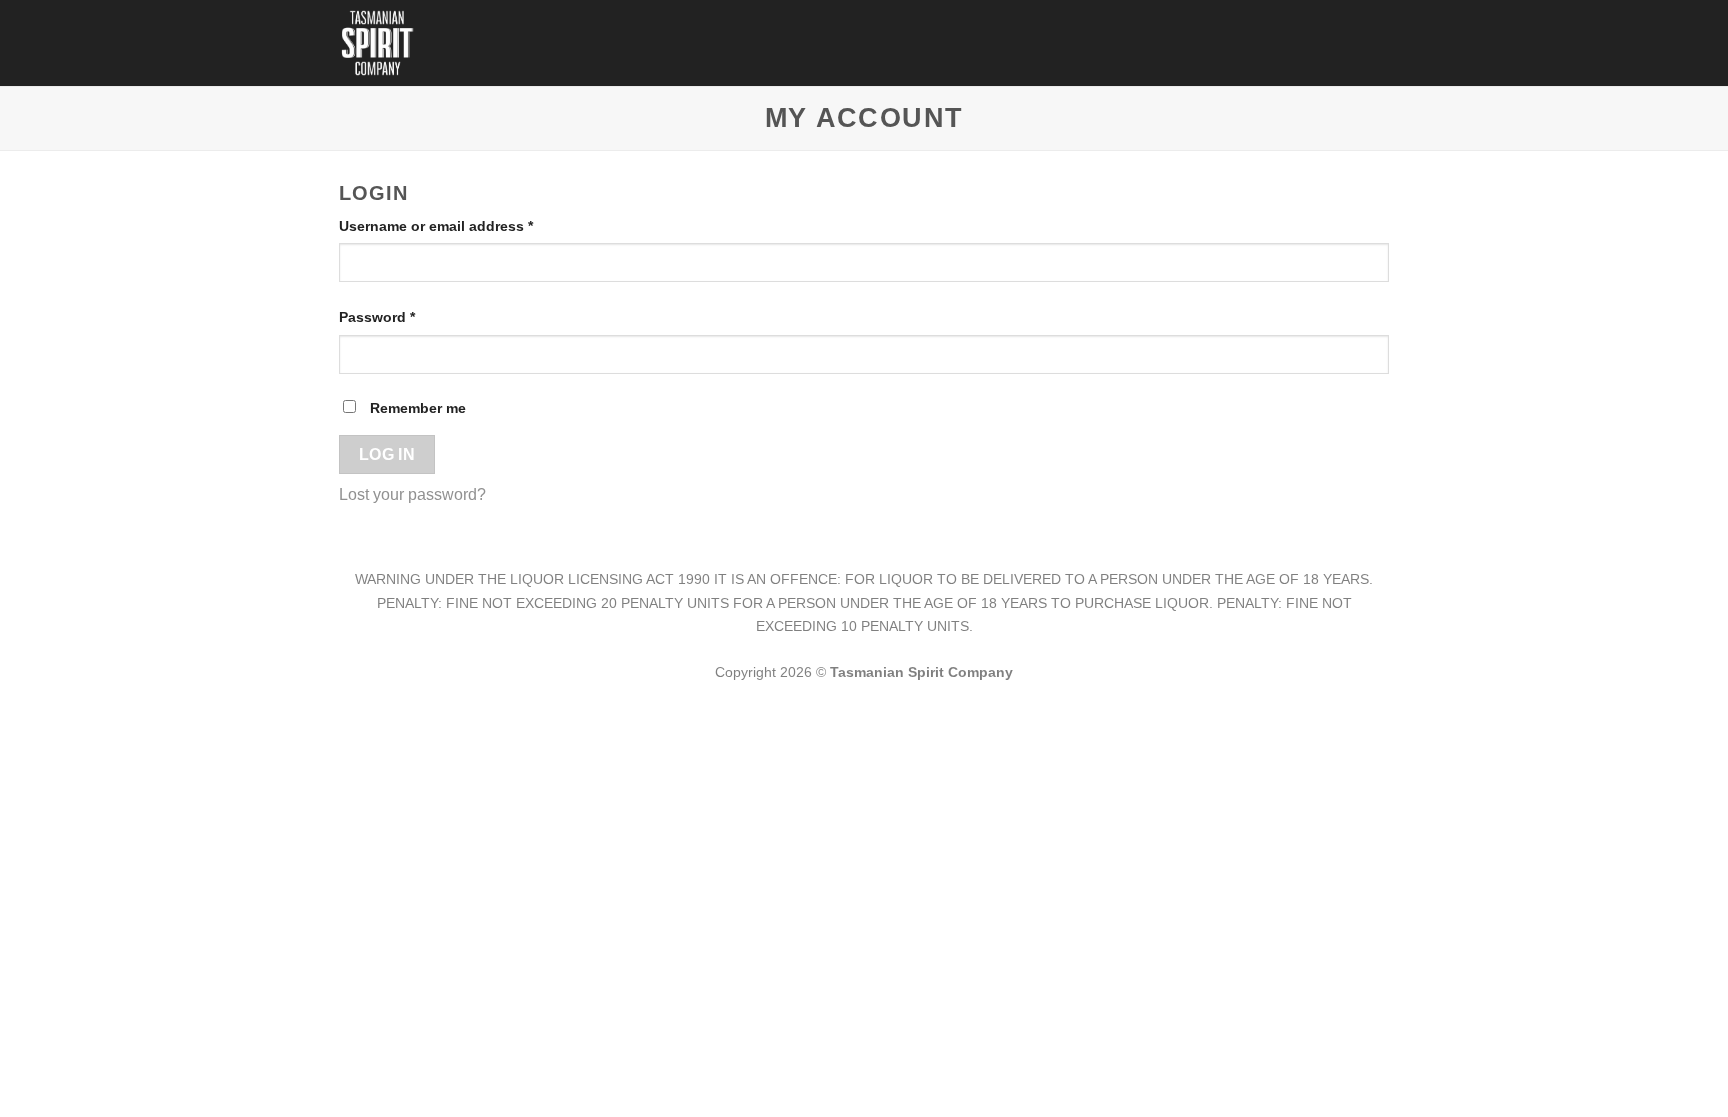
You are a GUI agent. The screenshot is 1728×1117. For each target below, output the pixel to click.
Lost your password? (412, 494)
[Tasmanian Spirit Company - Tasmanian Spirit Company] (383, 43)
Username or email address (466, 225)
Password (407, 316)
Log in (387, 454)
